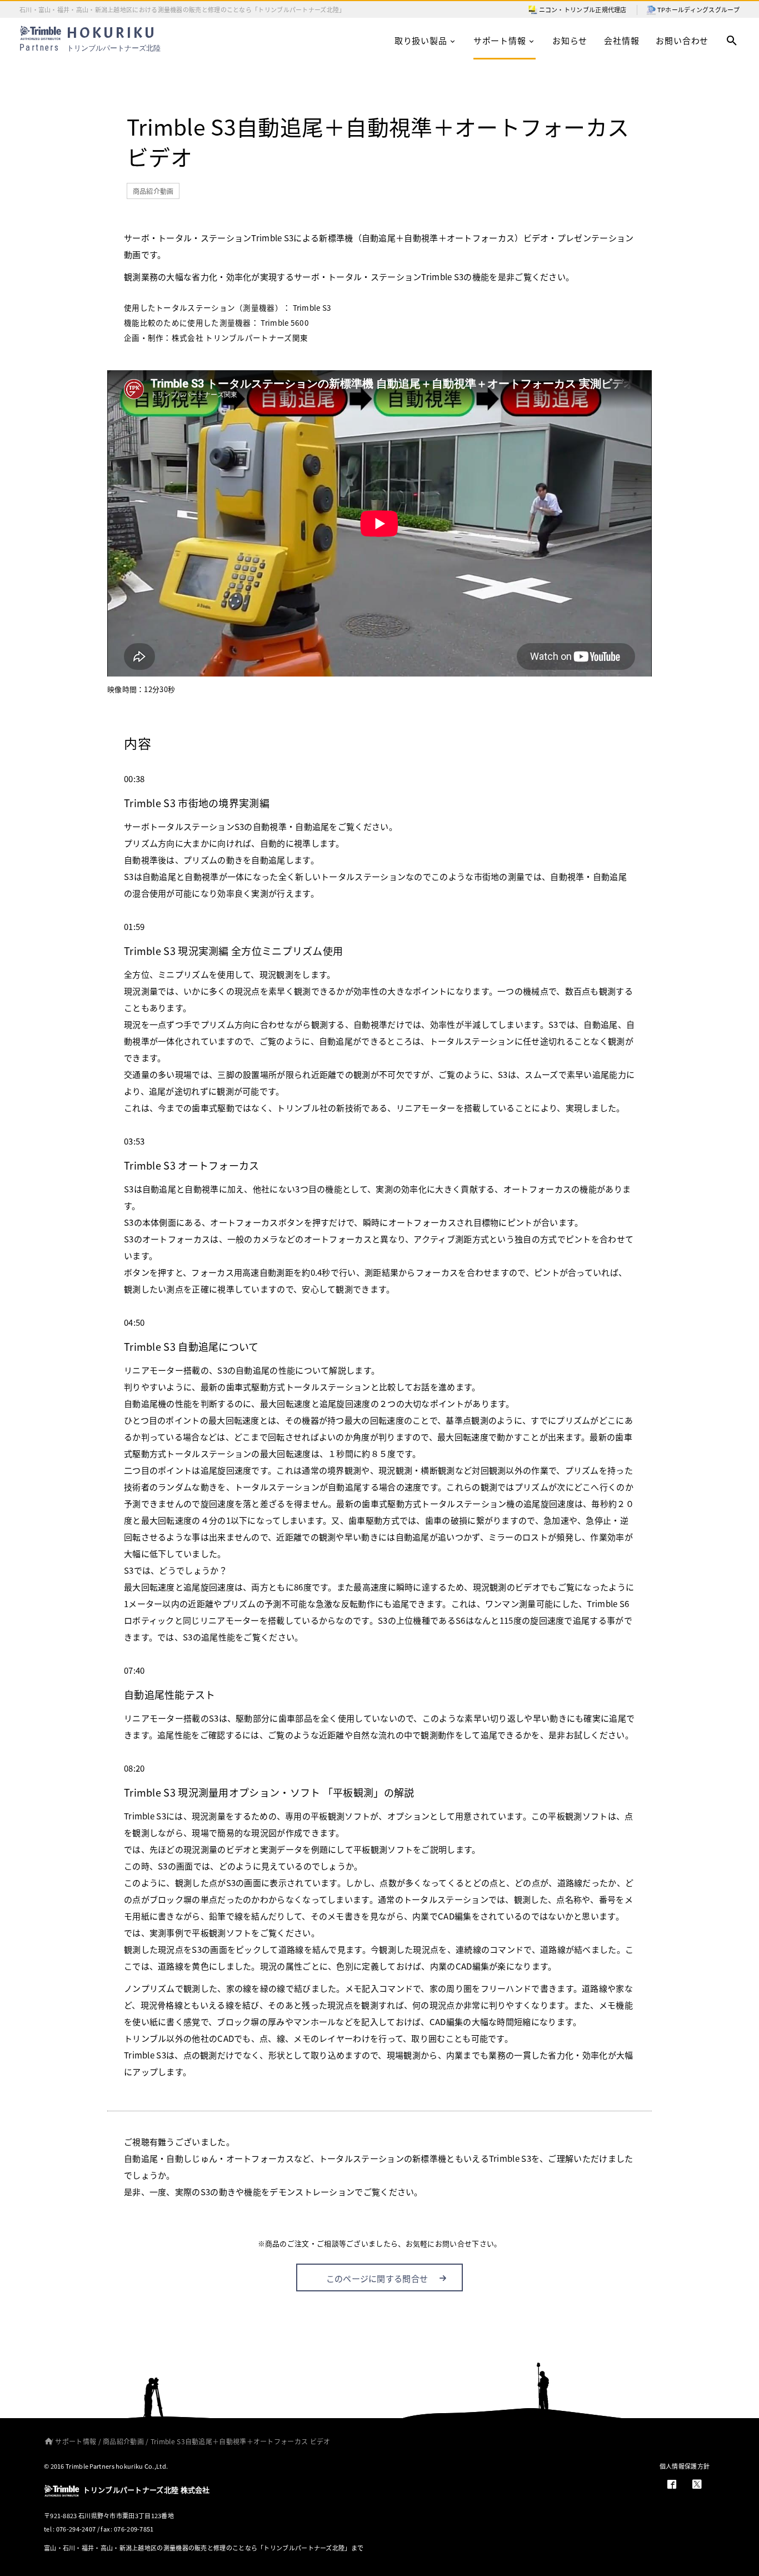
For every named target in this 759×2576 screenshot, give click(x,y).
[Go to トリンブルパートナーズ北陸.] (46, 2441)
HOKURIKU (90, 39)
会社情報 (621, 40)
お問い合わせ (682, 40)
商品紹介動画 (153, 191)
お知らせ (570, 40)
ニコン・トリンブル (567, 9)
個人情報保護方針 (685, 2466)
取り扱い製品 (421, 40)
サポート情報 (500, 40)
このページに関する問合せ (377, 2278)
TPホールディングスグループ (698, 9)
